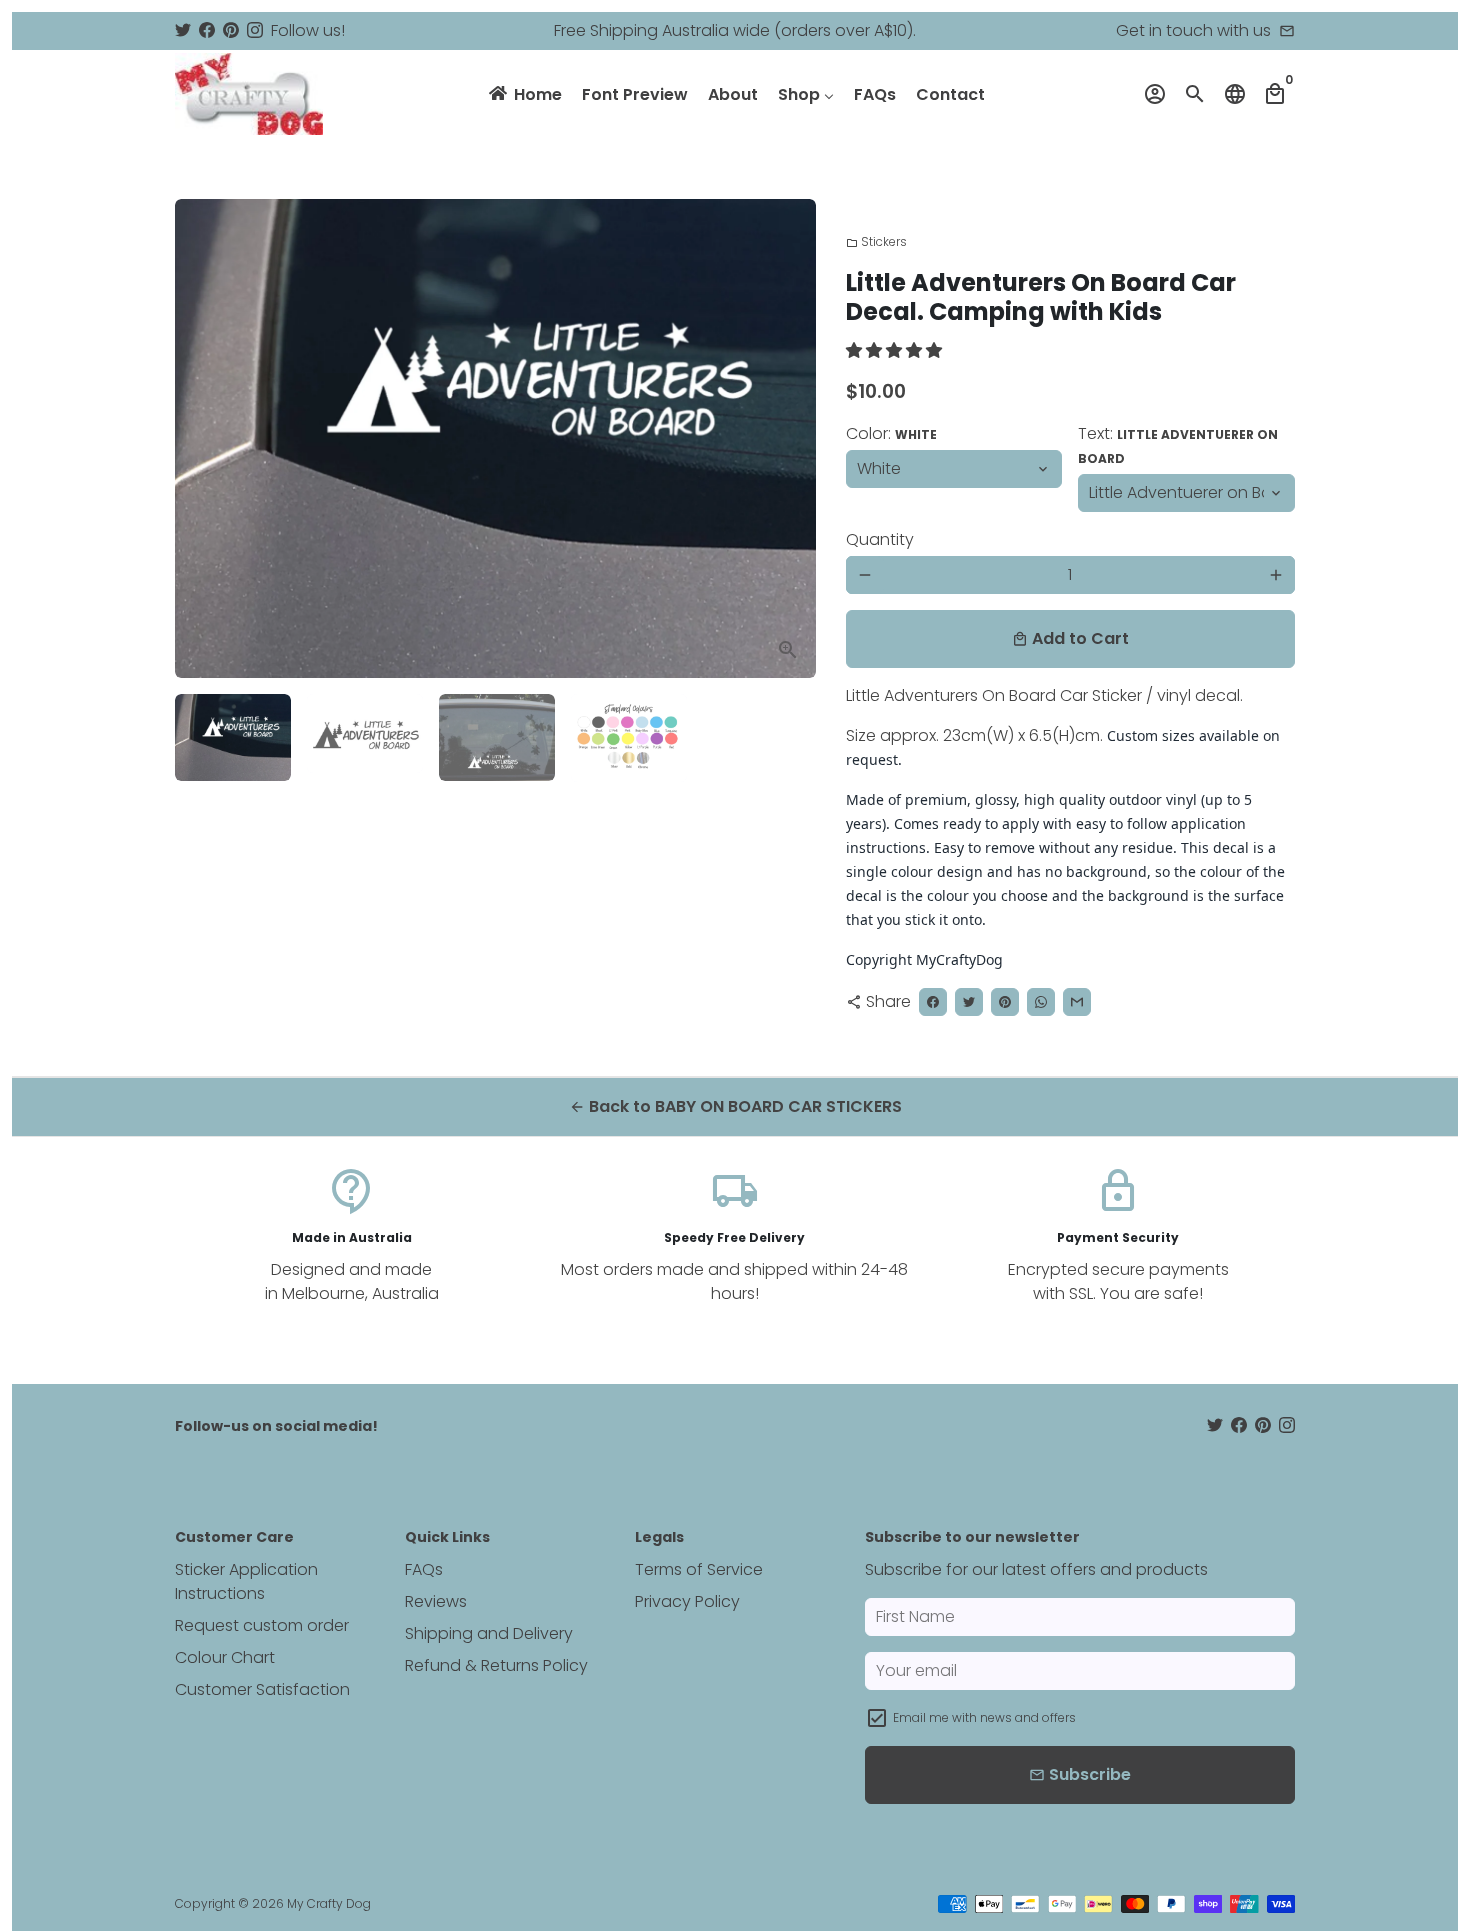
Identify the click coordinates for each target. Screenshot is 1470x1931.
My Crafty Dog (329, 1903)
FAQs (424, 1569)
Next (789, 439)
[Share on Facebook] (933, 1002)
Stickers (876, 241)
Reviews (436, 1601)
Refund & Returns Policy (496, 1665)
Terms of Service (699, 1569)
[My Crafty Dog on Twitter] (183, 30)
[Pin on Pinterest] (1005, 1002)
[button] (896, 350)
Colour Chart (225, 1657)
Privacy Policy (687, 1601)
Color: (891, 433)
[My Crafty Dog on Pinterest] (231, 30)
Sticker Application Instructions (246, 1581)
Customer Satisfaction (262, 1689)
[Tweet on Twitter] (969, 1002)
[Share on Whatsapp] (1041, 1002)
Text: (1178, 444)
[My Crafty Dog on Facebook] (207, 30)
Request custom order (262, 1625)
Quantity (880, 539)
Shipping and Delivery (489, 1633)
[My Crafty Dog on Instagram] (255, 30)
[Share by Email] (1077, 1002)
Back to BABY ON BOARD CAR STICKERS (735, 1106)
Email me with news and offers (984, 1717)
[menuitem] (524, 94)
